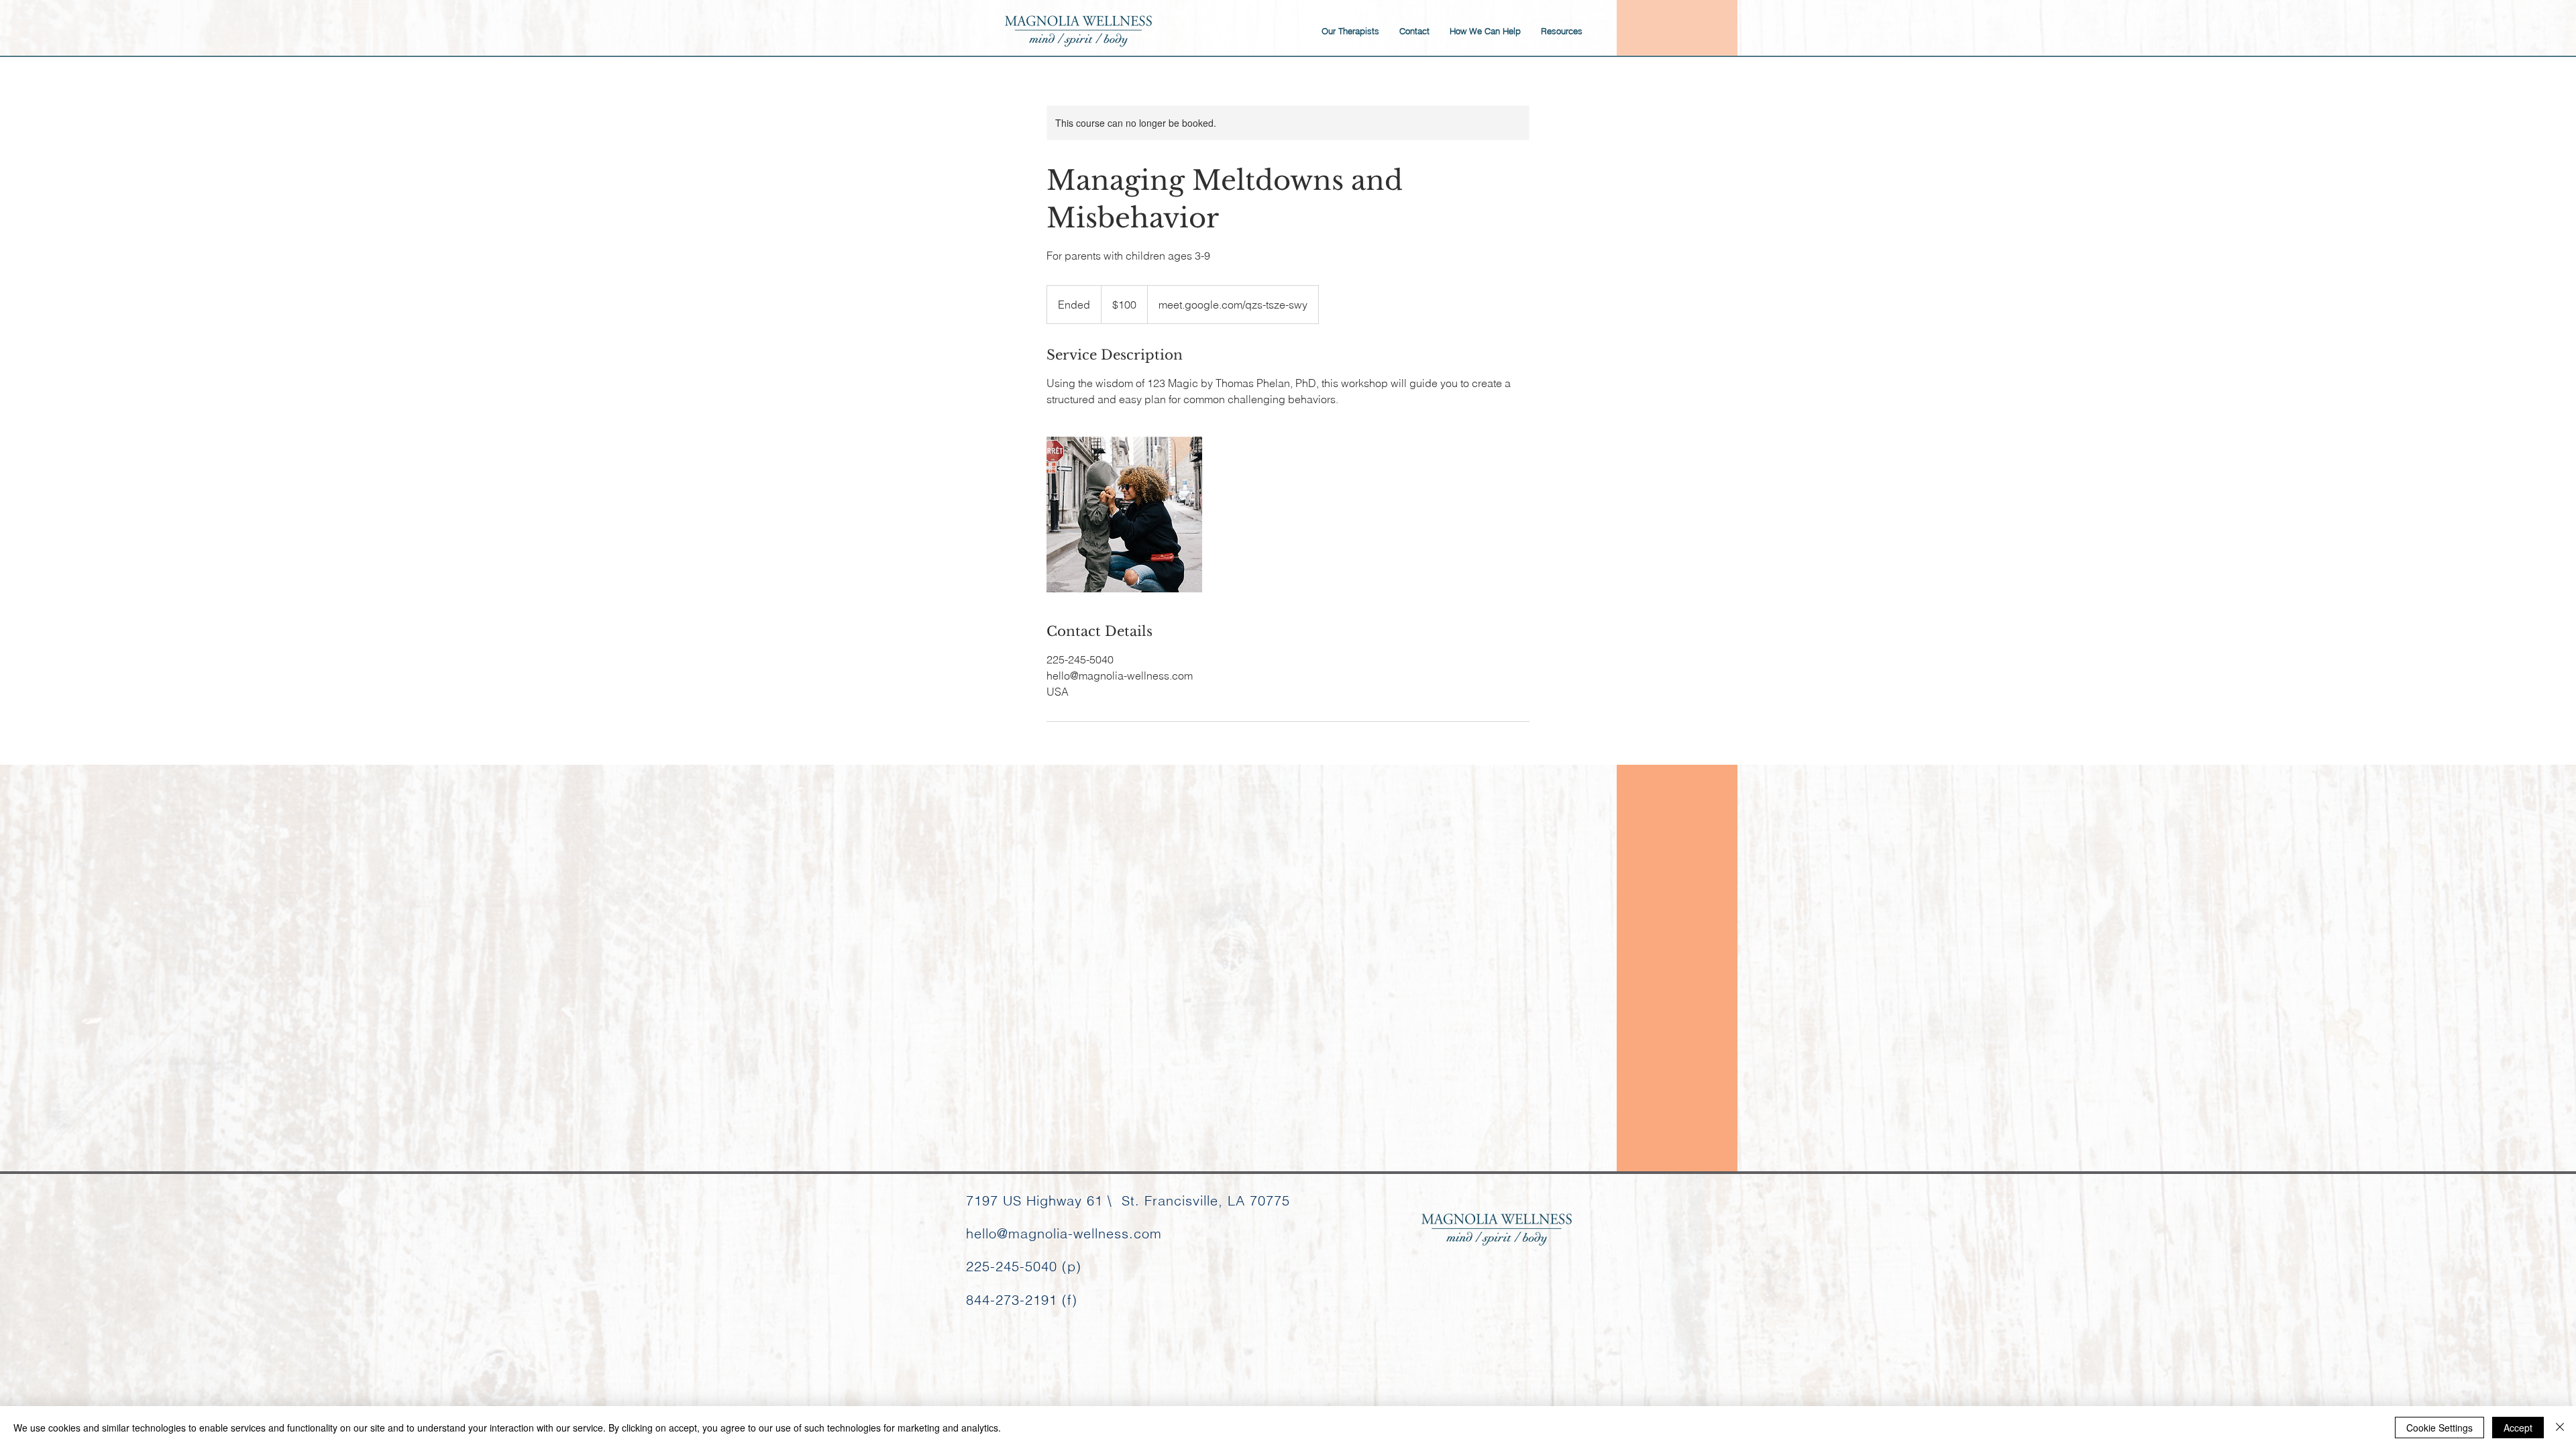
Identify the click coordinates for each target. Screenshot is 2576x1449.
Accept (2518, 1428)
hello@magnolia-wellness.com (1064, 1233)
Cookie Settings (2439, 1428)
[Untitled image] (1124, 515)
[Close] (2560, 1428)
